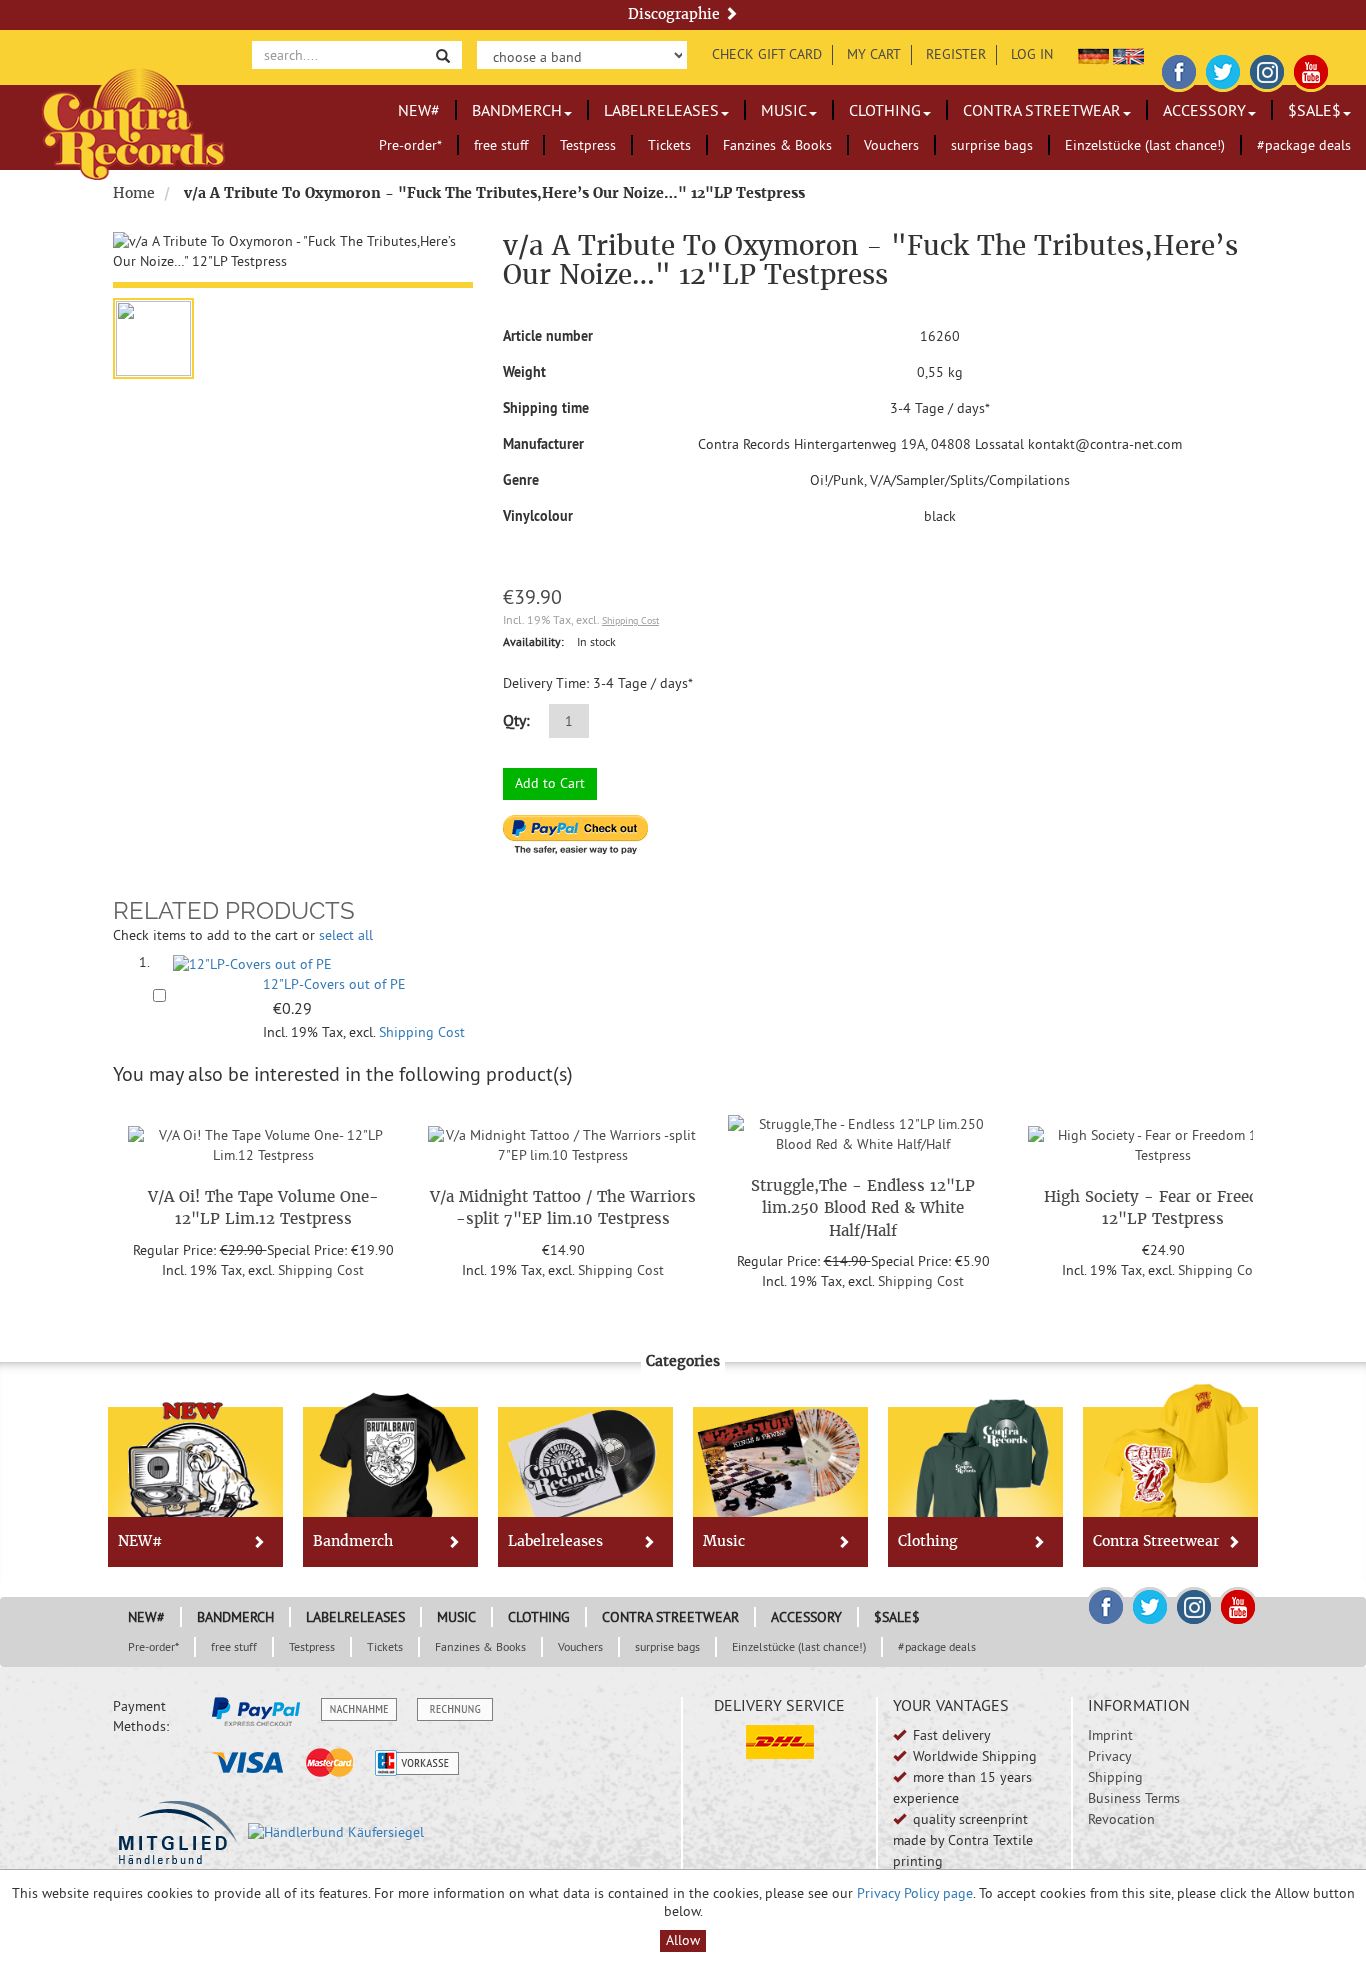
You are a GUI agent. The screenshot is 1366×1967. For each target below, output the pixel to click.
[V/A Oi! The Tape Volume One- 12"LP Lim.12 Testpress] (263, 1143)
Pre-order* (410, 145)
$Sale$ (1314, 110)
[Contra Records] (133, 122)
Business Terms (1134, 1798)
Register (956, 54)
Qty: (516, 720)
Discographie (676, 14)
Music (784, 110)
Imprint (1110, 1735)
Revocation (1121, 1819)
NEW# (419, 110)
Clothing (885, 110)
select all (346, 935)
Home (134, 193)
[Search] (443, 54)
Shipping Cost (630, 620)
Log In (1032, 54)
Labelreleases (661, 110)
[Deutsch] (1093, 54)
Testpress (588, 145)
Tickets (669, 145)
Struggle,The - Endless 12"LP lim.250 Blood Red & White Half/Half (863, 1208)
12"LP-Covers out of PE (334, 984)
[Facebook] (1179, 69)
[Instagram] (1267, 69)
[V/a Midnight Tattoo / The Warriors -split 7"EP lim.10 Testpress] (563, 1143)
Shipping (1115, 1777)
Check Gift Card (767, 54)
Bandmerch (517, 110)
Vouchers (891, 145)
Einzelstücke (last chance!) (1145, 145)
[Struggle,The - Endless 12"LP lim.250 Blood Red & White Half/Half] (863, 1131)
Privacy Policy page (915, 1893)
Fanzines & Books (777, 145)
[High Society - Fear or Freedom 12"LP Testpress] (1163, 1143)
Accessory (1204, 110)
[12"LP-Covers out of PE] (252, 962)
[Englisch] (1128, 54)
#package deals (1304, 145)
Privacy (1110, 1756)
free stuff (501, 145)
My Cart (874, 54)
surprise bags (992, 145)
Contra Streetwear (1042, 110)
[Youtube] (1311, 69)
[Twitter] (1223, 69)
